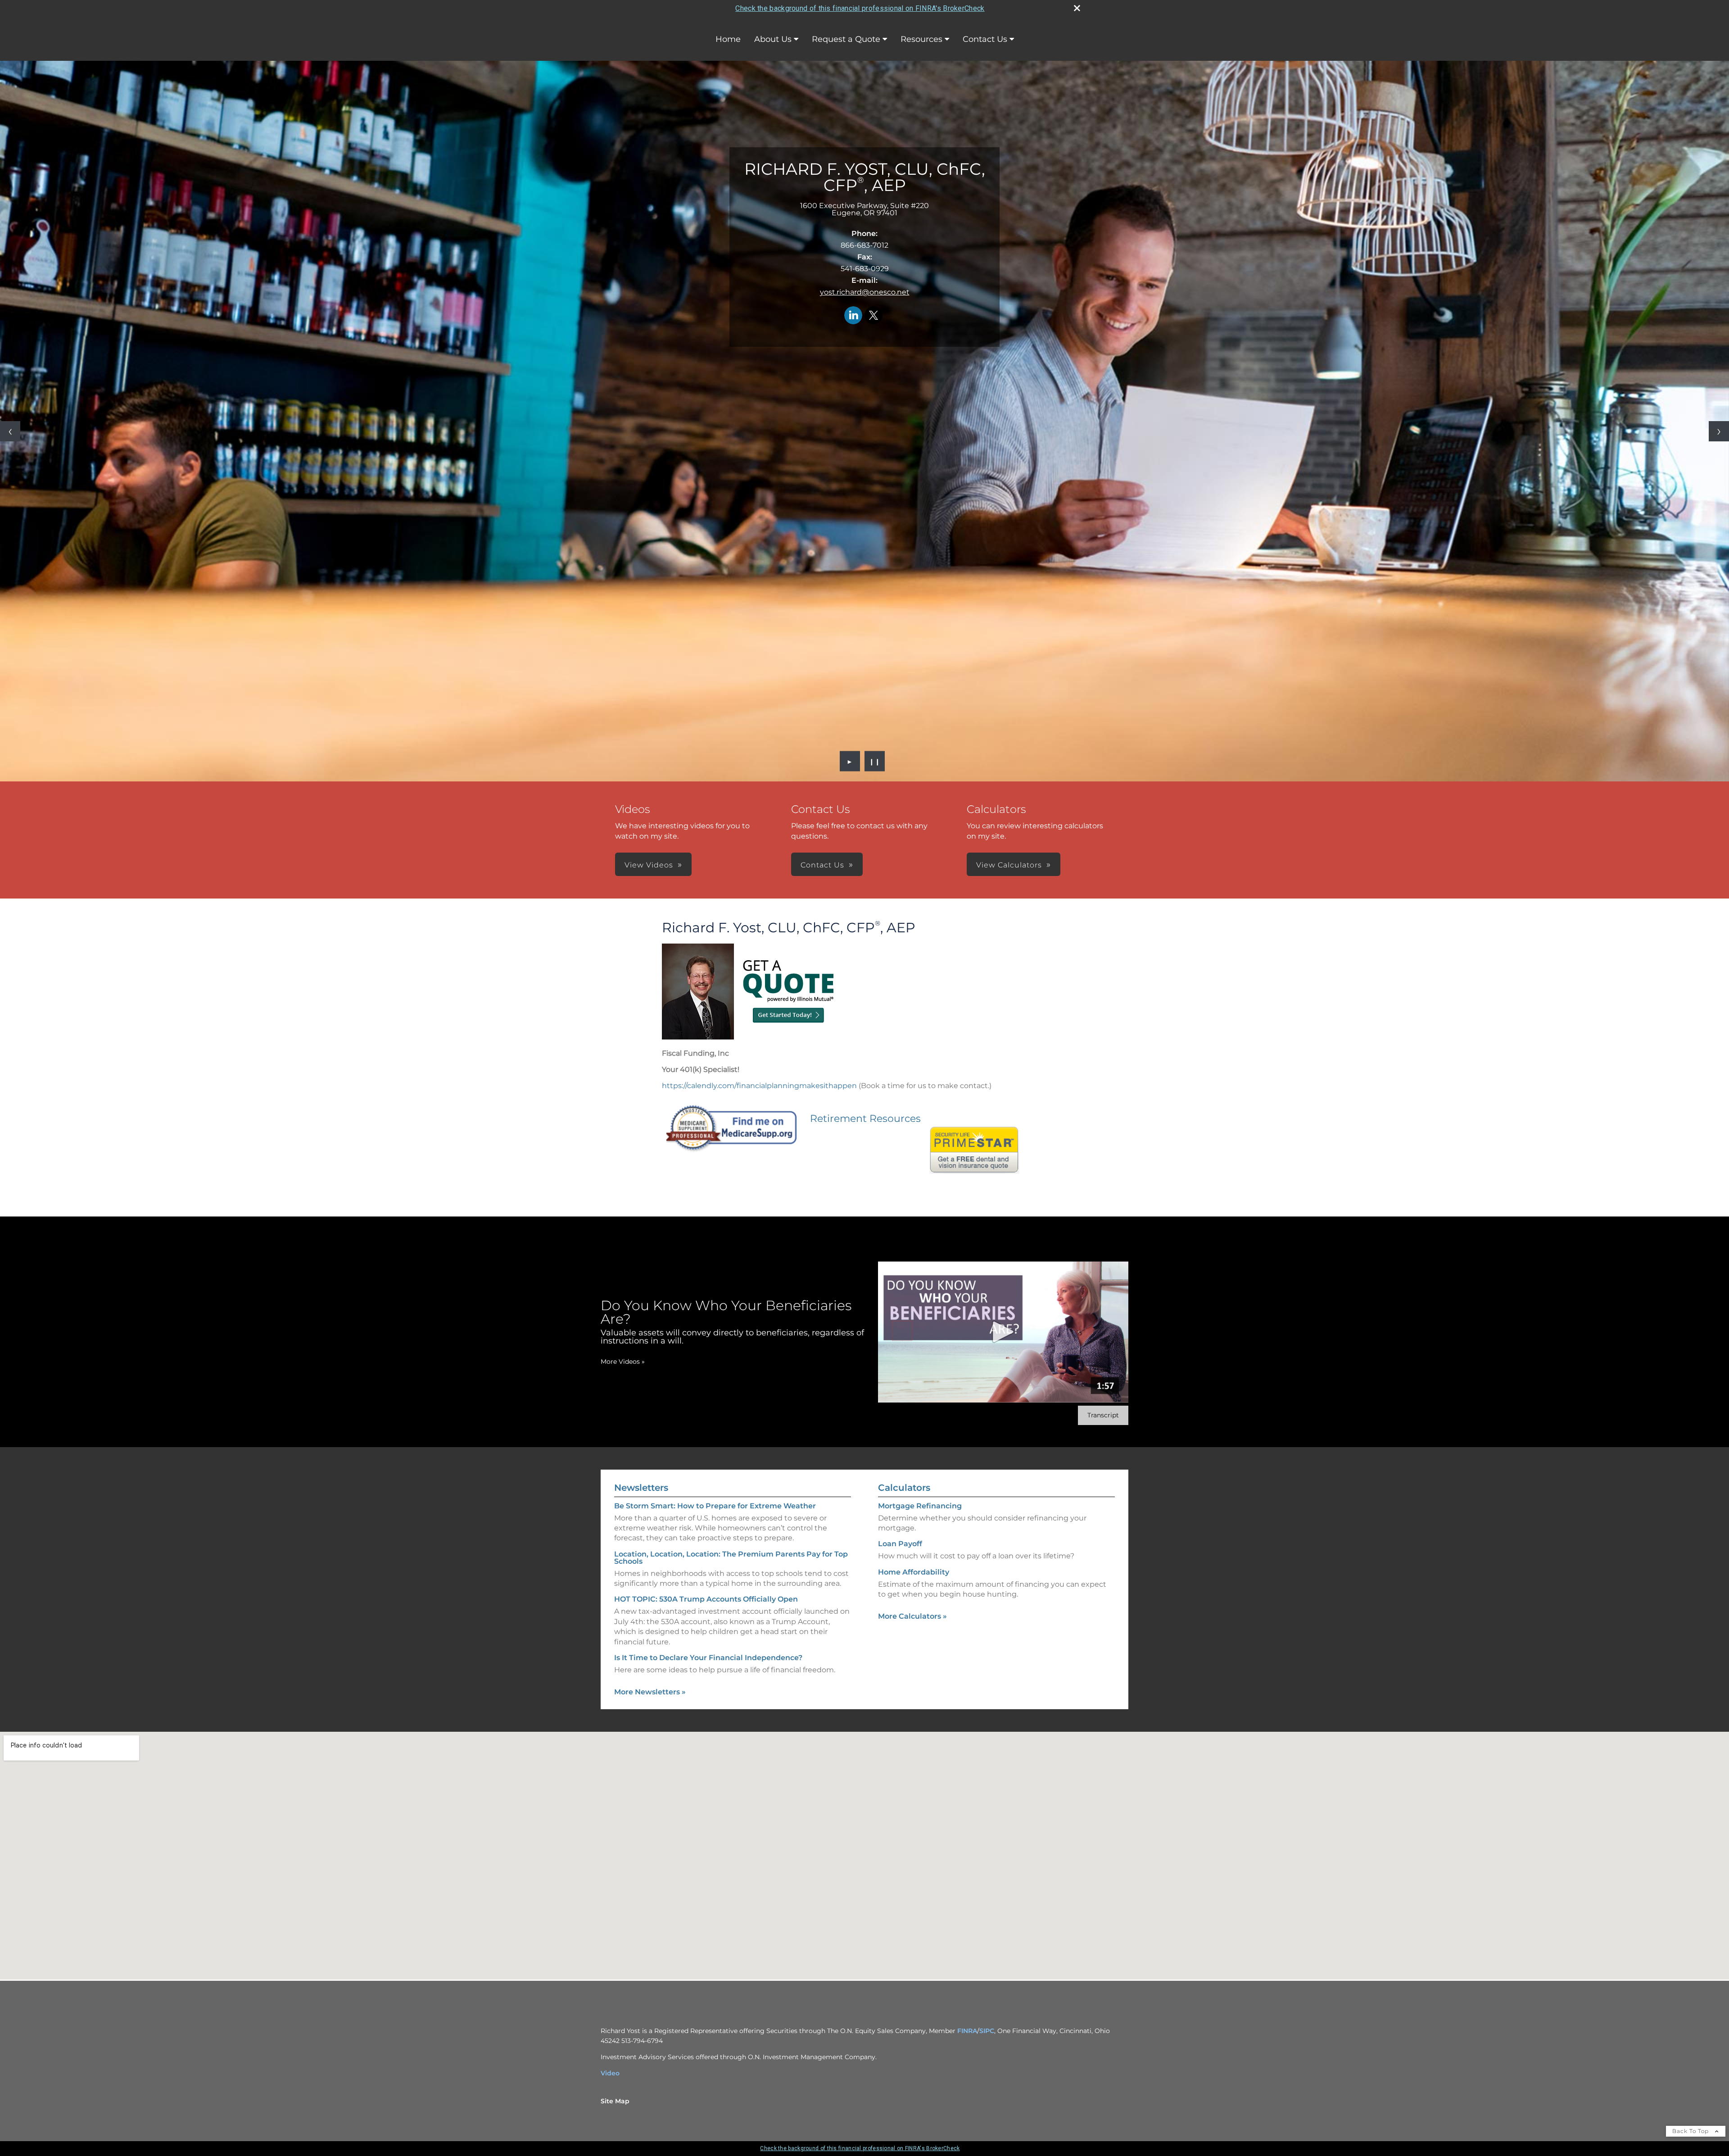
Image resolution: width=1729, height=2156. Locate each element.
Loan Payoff (900, 1544)
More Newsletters (650, 1692)
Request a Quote (846, 39)
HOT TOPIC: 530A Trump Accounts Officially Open (706, 1599)
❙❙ (875, 761)
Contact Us (985, 39)
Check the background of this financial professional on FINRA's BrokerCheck (860, 8)
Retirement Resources (865, 1119)
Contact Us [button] (822, 865)
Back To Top (1691, 2131)
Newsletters (641, 1488)
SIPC (987, 2031)
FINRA (967, 2031)
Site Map (615, 2101)
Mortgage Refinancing (920, 1506)
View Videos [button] (649, 865)
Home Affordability (914, 1572)
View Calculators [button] (1009, 865)
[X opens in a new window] (874, 316)
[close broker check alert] (1077, 8)
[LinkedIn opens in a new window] (853, 316)
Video (610, 2073)
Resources (921, 39)
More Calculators (912, 1616)
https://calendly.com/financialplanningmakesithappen (759, 1086)
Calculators (904, 1488)
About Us (773, 39)
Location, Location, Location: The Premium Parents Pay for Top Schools (731, 1558)
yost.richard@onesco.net (865, 292)
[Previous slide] (10, 431)
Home (728, 39)
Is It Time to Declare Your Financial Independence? (708, 1658)
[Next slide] (1719, 431)
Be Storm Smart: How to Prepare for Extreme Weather (715, 1506)
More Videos (623, 1362)
